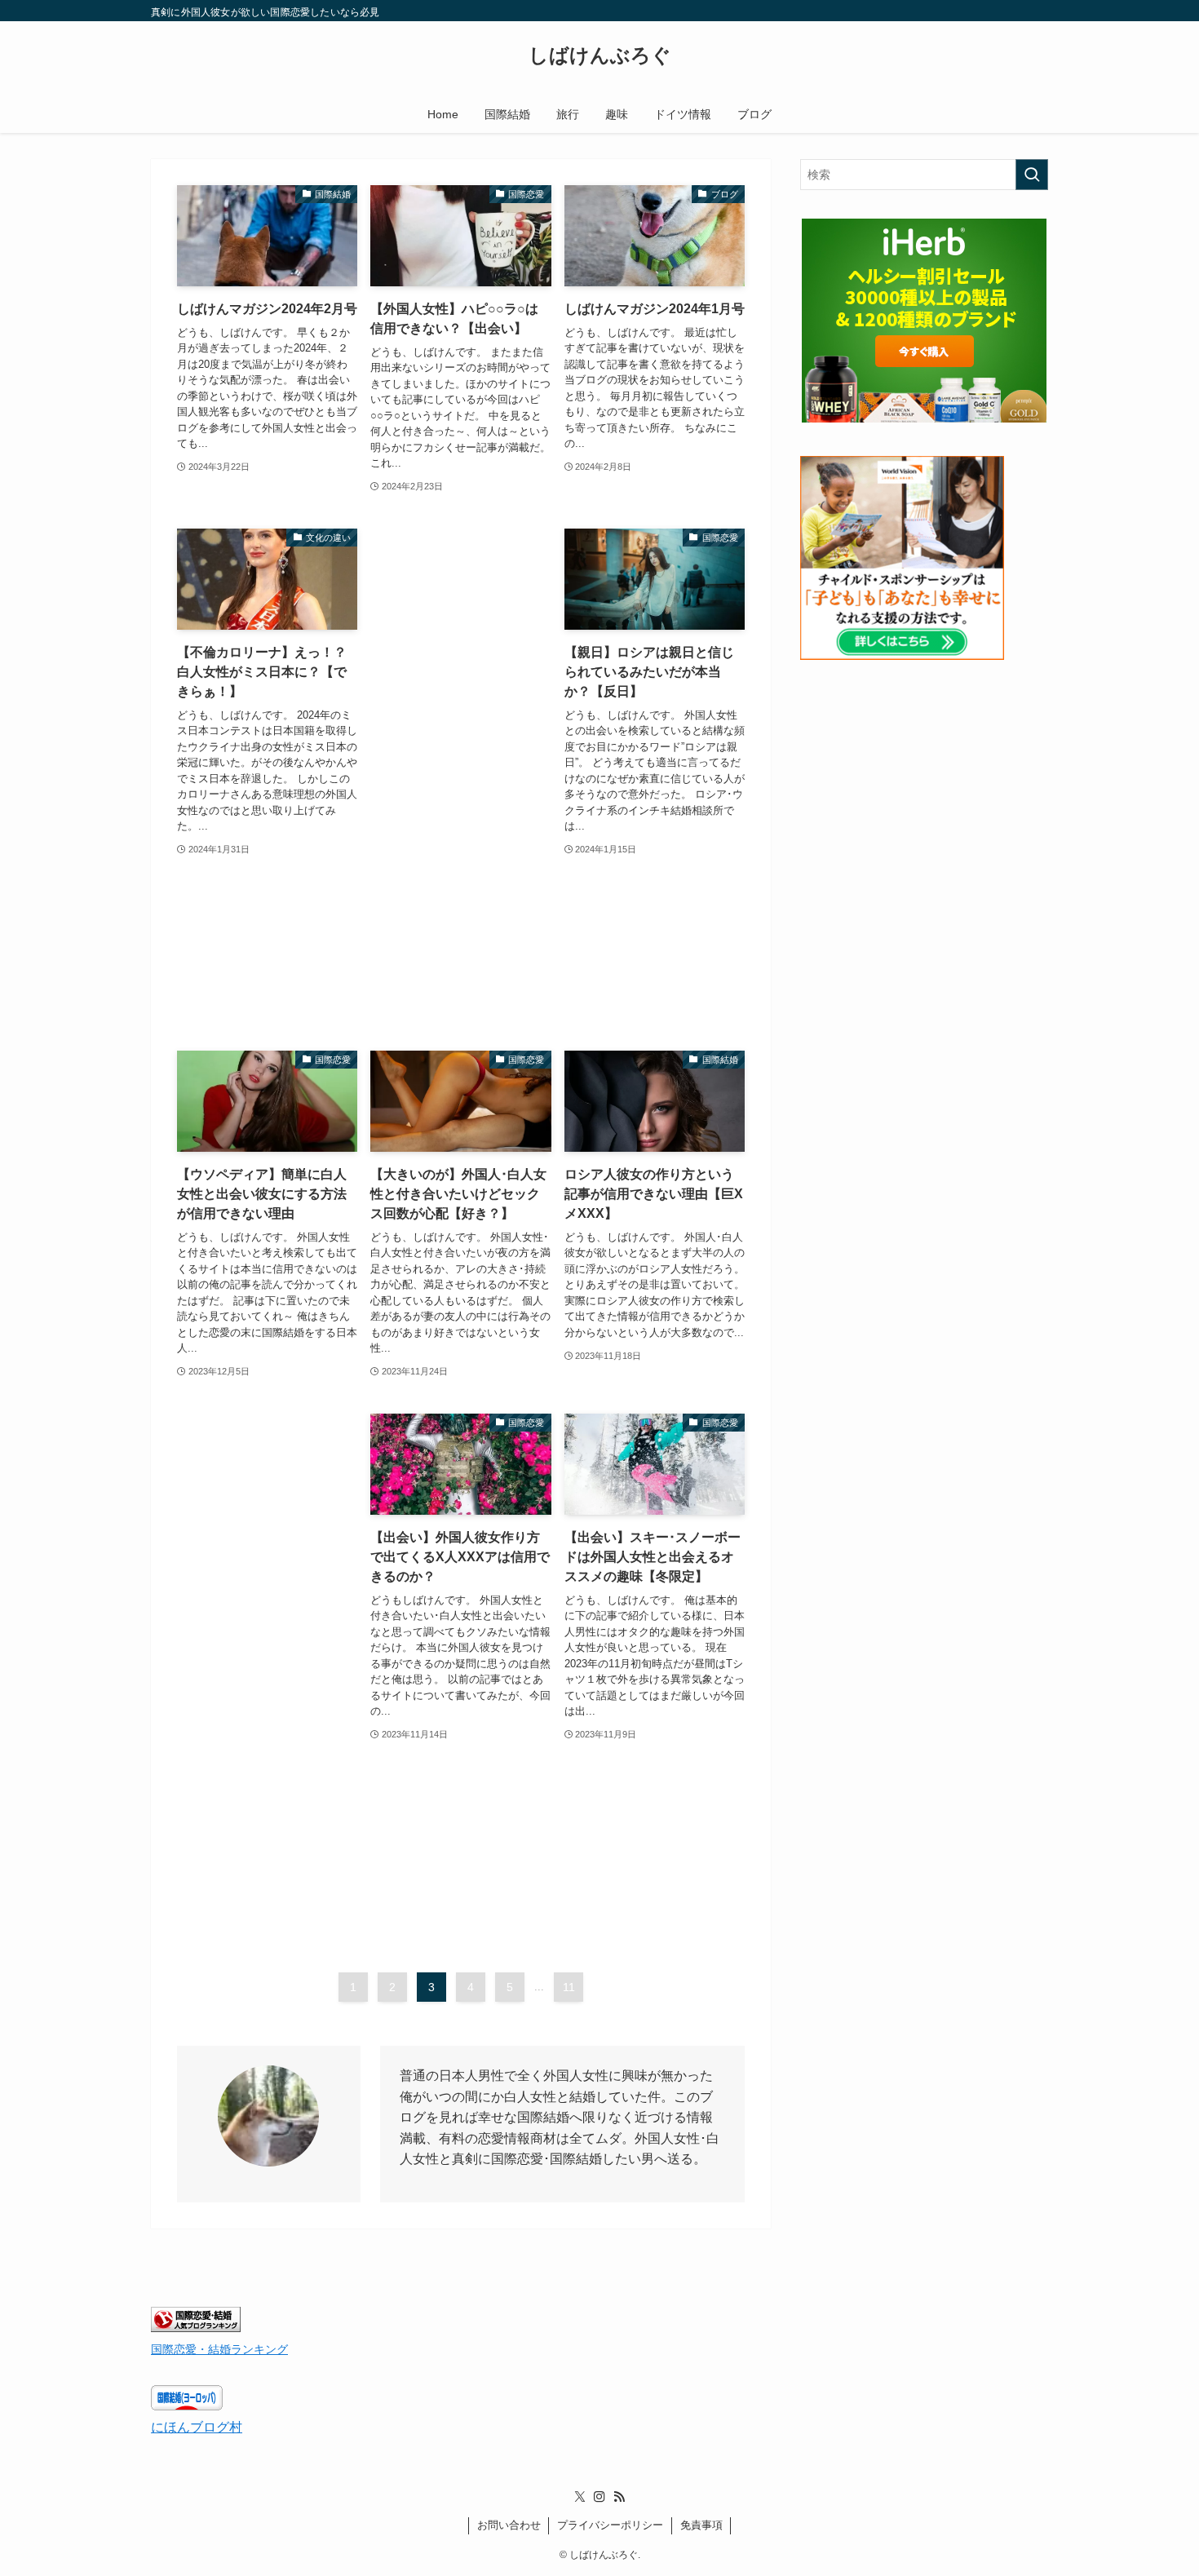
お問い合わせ (509, 2525)
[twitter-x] (580, 2497)
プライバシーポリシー (610, 2525)
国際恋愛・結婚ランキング (219, 2349)
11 (569, 1987)
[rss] (619, 2497)
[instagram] (599, 2497)
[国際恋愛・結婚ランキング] (196, 2328)
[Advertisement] (460, 773)
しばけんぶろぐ (600, 55)
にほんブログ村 (197, 2427)
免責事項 (701, 2525)
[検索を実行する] (1032, 175)
